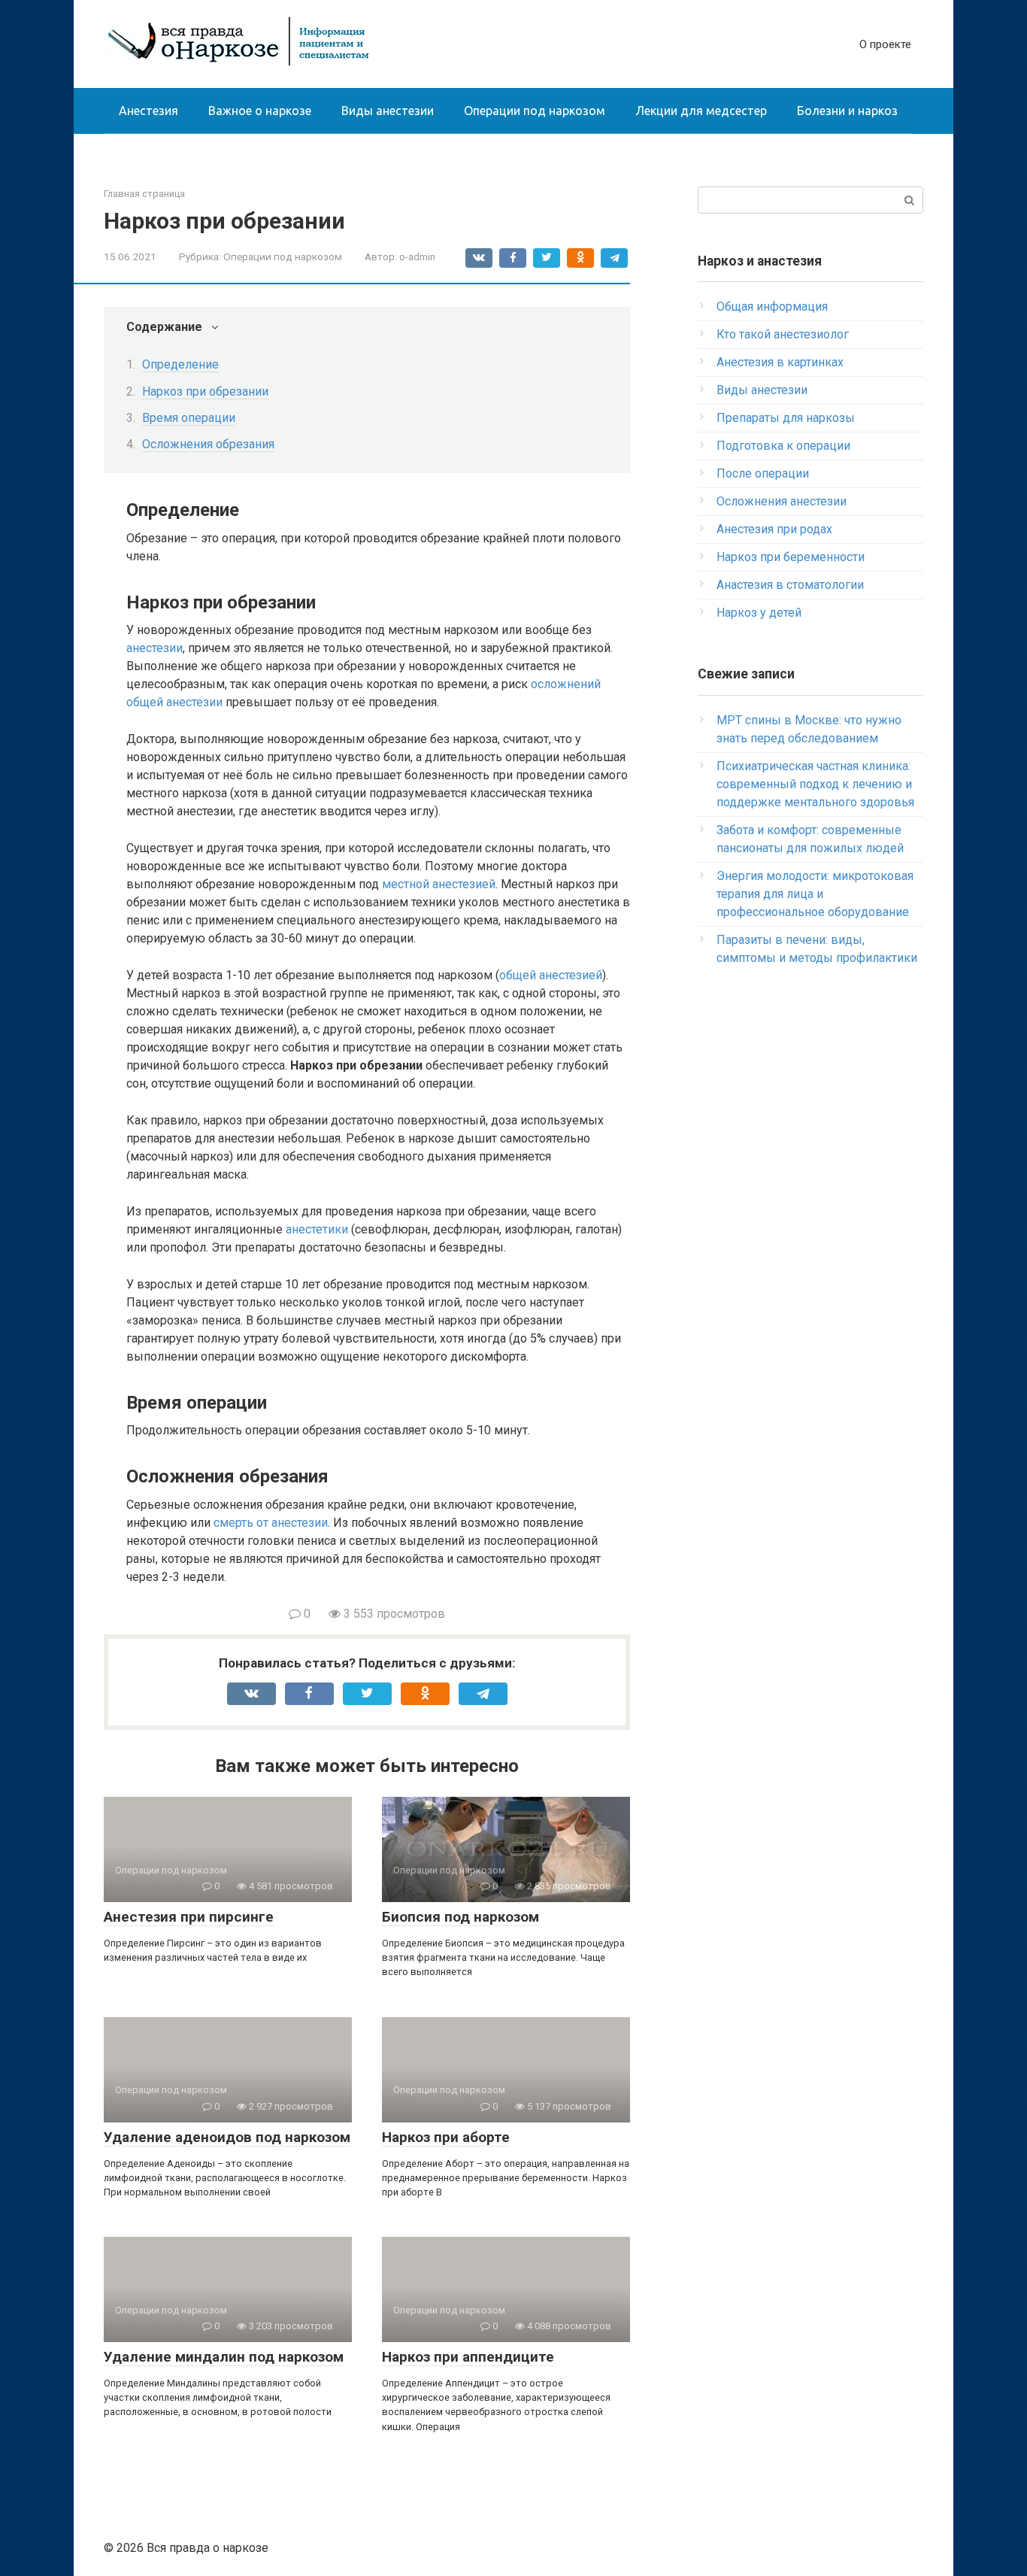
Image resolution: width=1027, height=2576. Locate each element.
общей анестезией (551, 975)
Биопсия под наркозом (460, 1917)
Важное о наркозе (260, 111)
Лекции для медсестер (701, 111)
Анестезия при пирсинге (189, 1917)
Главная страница (144, 194)
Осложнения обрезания (208, 444)
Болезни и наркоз (847, 111)
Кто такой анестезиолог (783, 334)
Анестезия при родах (774, 529)
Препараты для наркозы (786, 418)
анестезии (155, 648)
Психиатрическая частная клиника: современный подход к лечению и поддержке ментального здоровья (815, 784)
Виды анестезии (388, 111)
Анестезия (148, 111)
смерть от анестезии (271, 1523)
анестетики (317, 1229)
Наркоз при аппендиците (468, 2357)
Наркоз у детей (759, 613)
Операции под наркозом (535, 111)
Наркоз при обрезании (205, 391)
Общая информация (772, 306)
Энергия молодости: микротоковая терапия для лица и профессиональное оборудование (815, 894)
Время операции (189, 418)
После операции (763, 473)
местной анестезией (439, 884)
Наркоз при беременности (791, 557)
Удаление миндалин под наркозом (224, 2357)
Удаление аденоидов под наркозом (227, 2137)
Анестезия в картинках (780, 362)
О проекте (885, 44)
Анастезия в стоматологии (790, 585)
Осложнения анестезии (782, 501)
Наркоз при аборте (446, 2137)
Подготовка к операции (783, 446)
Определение (180, 364)
